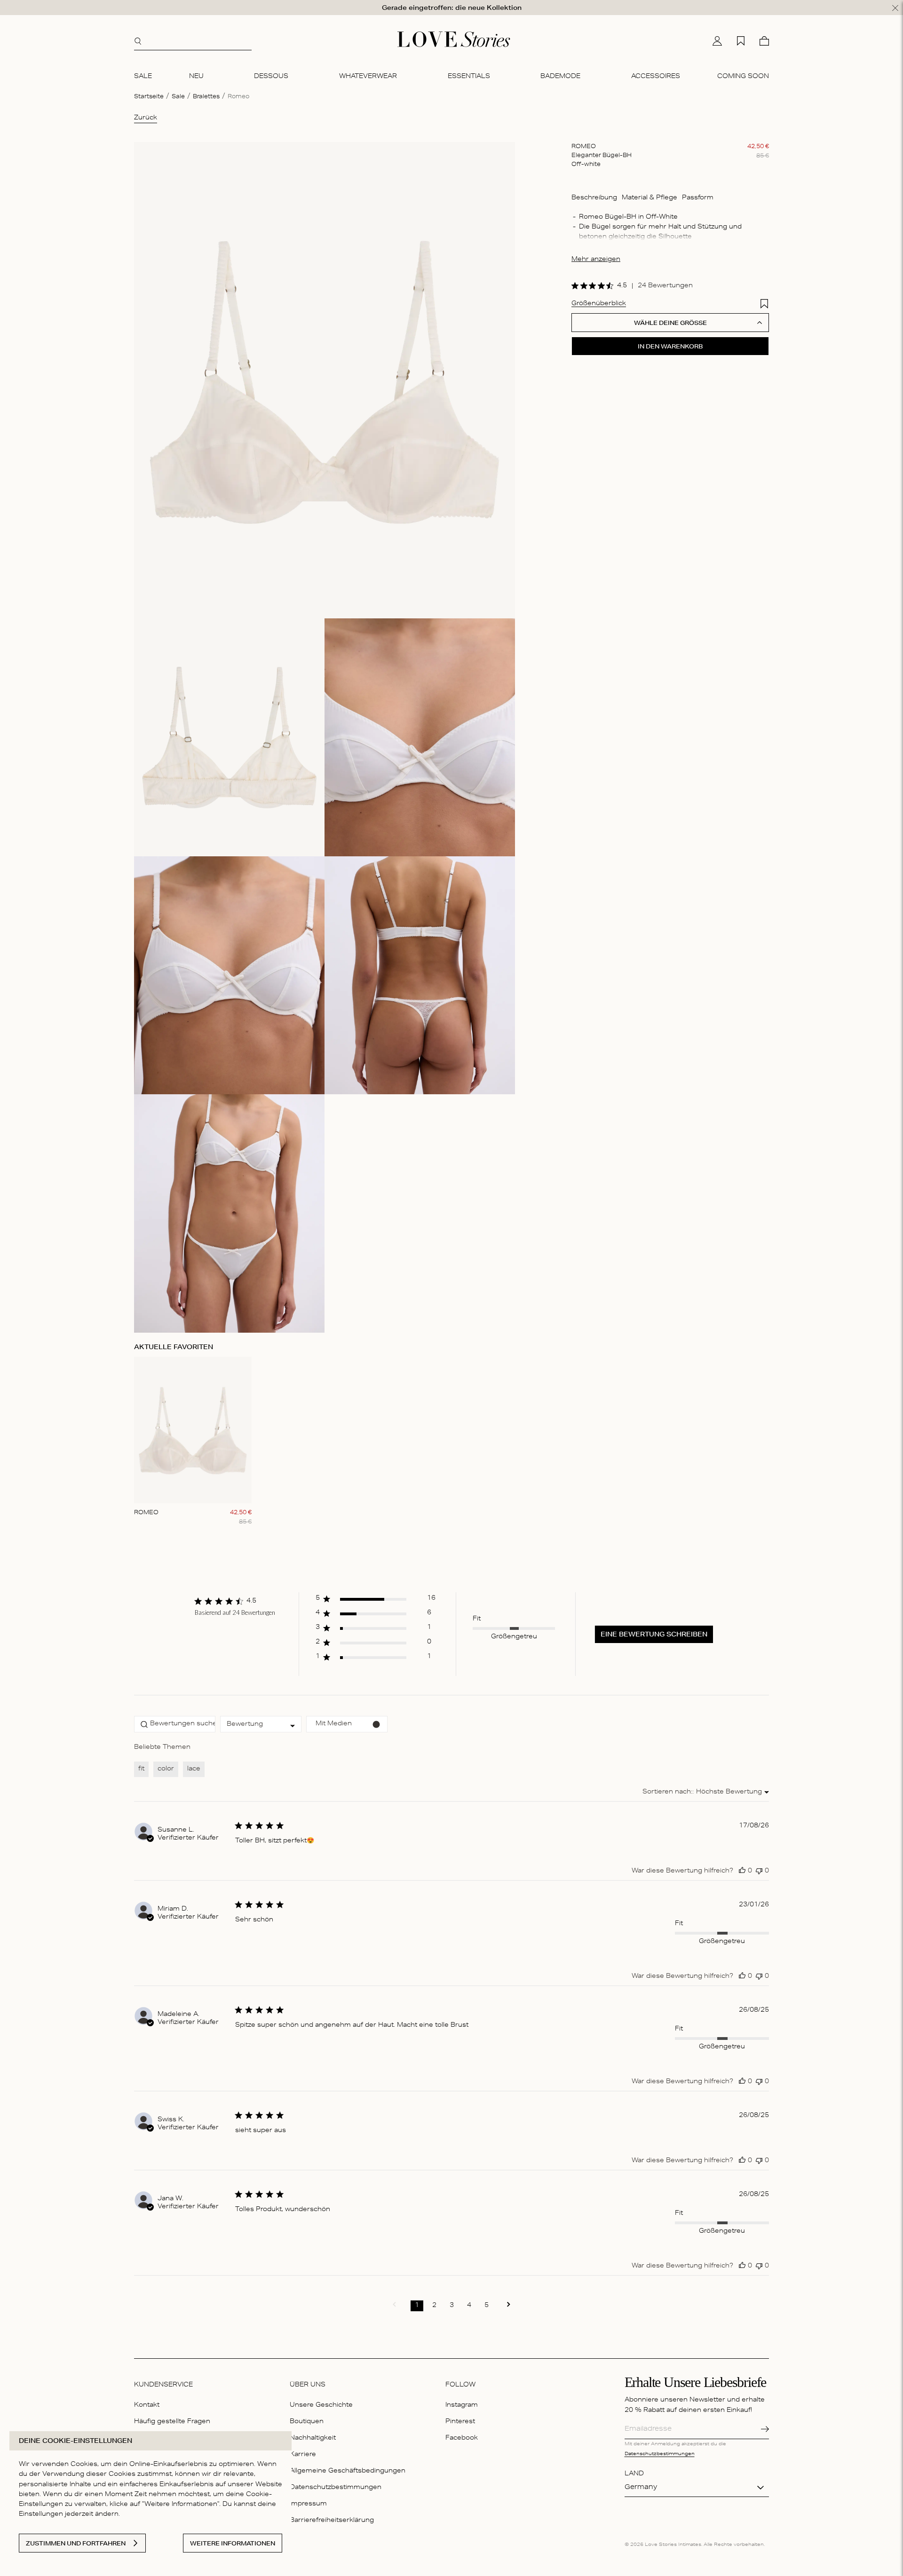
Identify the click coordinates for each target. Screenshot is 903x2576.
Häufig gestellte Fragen (172, 2422)
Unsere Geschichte (321, 2406)
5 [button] (487, 2306)
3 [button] (452, 2306)
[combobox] (261, 1724)
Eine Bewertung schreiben (654, 1634)
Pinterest (460, 2422)
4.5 (622, 286)
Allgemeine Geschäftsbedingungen (348, 2471)
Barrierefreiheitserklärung (332, 2521)
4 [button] (469, 2306)
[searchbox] (175, 1724)
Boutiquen (307, 2422)
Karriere (303, 2455)
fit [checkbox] (141, 1769)
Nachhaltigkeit (313, 2438)
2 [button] (434, 2306)
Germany (641, 2488)
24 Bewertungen (665, 286)
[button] (376, 1601)
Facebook (462, 2438)
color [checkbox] (166, 1769)
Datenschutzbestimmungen (336, 2488)
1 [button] (417, 2306)
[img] (575, 286)
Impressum (308, 2504)
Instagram (462, 2406)
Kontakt (147, 2406)
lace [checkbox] (194, 1769)
